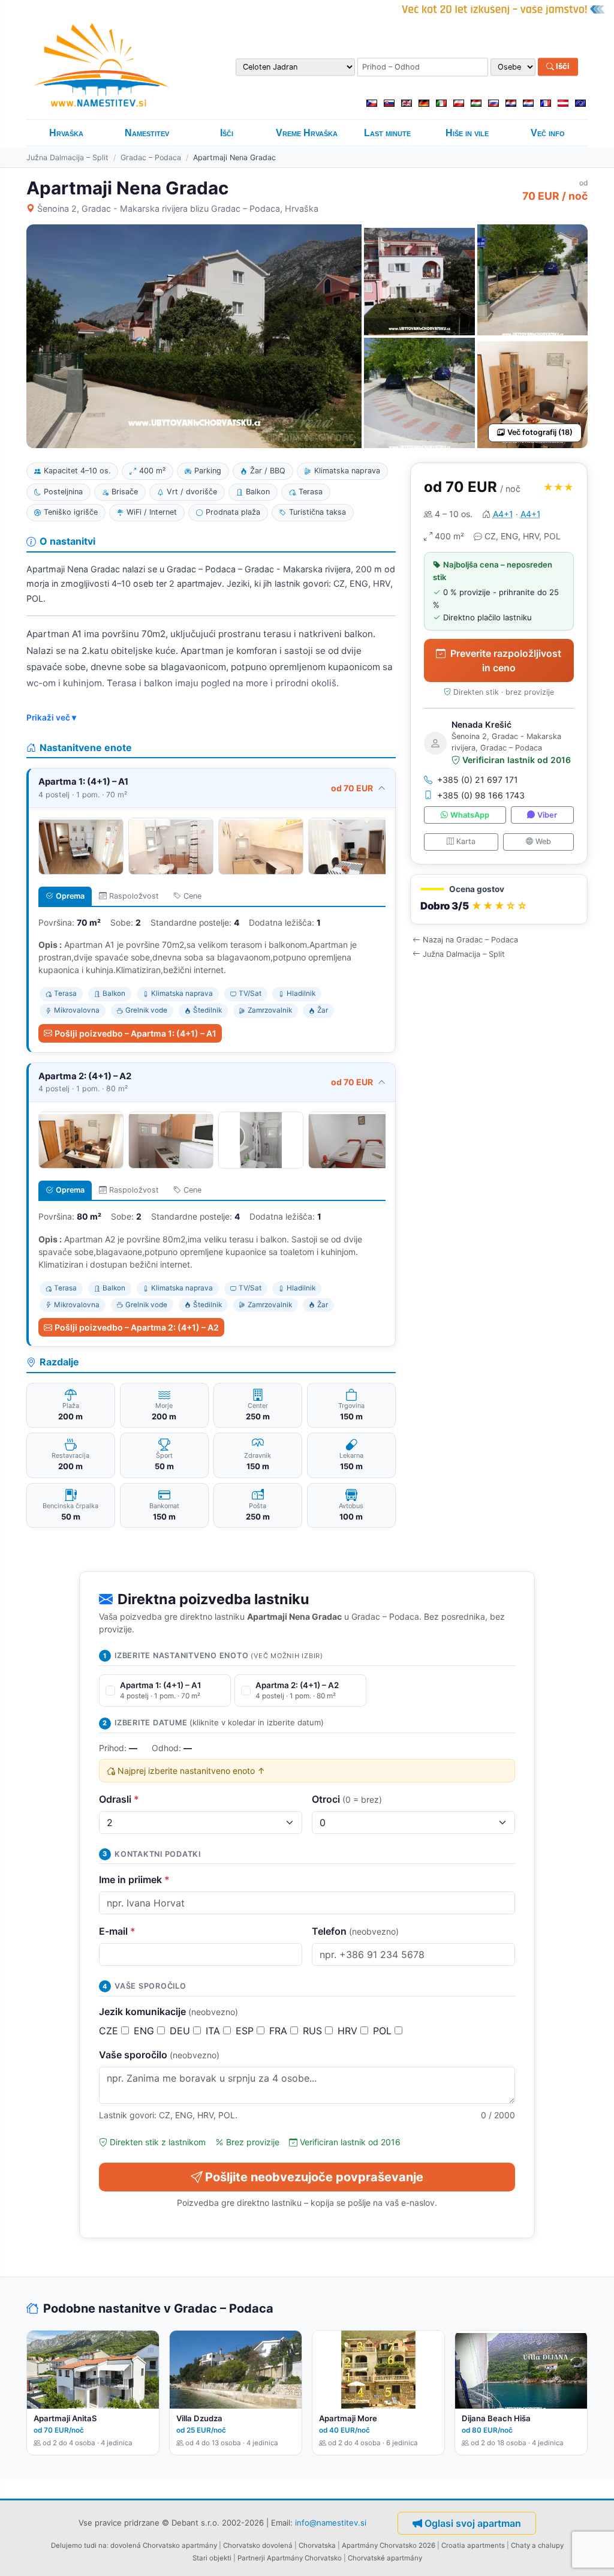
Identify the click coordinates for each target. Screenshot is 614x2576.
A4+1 (503, 514)
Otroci (347, 1799)
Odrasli (119, 1799)
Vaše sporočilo (159, 2055)
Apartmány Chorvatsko (304, 2558)
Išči (562, 67)
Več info (548, 133)
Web (543, 841)
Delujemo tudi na (79, 2545)
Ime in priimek (134, 1880)
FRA (280, 2031)
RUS (314, 2031)
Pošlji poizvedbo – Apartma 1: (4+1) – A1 (136, 1033)
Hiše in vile (467, 133)
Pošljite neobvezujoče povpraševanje (314, 2177)
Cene (192, 896)
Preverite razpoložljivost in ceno (506, 660)
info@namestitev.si (331, 2523)
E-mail (117, 1931)
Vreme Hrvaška (307, 133)
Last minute (387, 133)
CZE (110, 2031)
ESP (246, 2031)
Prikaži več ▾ (51, 717)
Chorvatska (317, 2545)
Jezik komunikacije (168, 2011)
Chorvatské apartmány (385, 2558)
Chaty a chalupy (537, 2545)
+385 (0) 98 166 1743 (481, 795)
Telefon (355, 1931)
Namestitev (147, 133)
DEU (181, 2031)
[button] (499, 900)
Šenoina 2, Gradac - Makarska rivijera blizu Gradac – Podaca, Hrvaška (178, 208)
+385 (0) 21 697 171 (478, 780)
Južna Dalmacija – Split (67, 157)
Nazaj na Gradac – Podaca (470, 940)
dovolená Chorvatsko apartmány (164, 2545)
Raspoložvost (134, 896)
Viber (547, 815)
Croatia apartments (473, 2545)
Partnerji (251, 2558)
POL (384, 2031)
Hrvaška (66, 133)
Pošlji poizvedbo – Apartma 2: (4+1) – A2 (137, 1327)
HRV (349, 2031)
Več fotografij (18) (540, 432)
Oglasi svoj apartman (473, 2523)
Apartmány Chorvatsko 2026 (389, 2545)
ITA (214, 2031)
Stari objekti (212, 2558)
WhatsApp (470, 815)
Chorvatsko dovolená (258, 2545)
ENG (145, 2031)
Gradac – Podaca (151, 157)
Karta (466, 841)
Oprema (70, 896)
